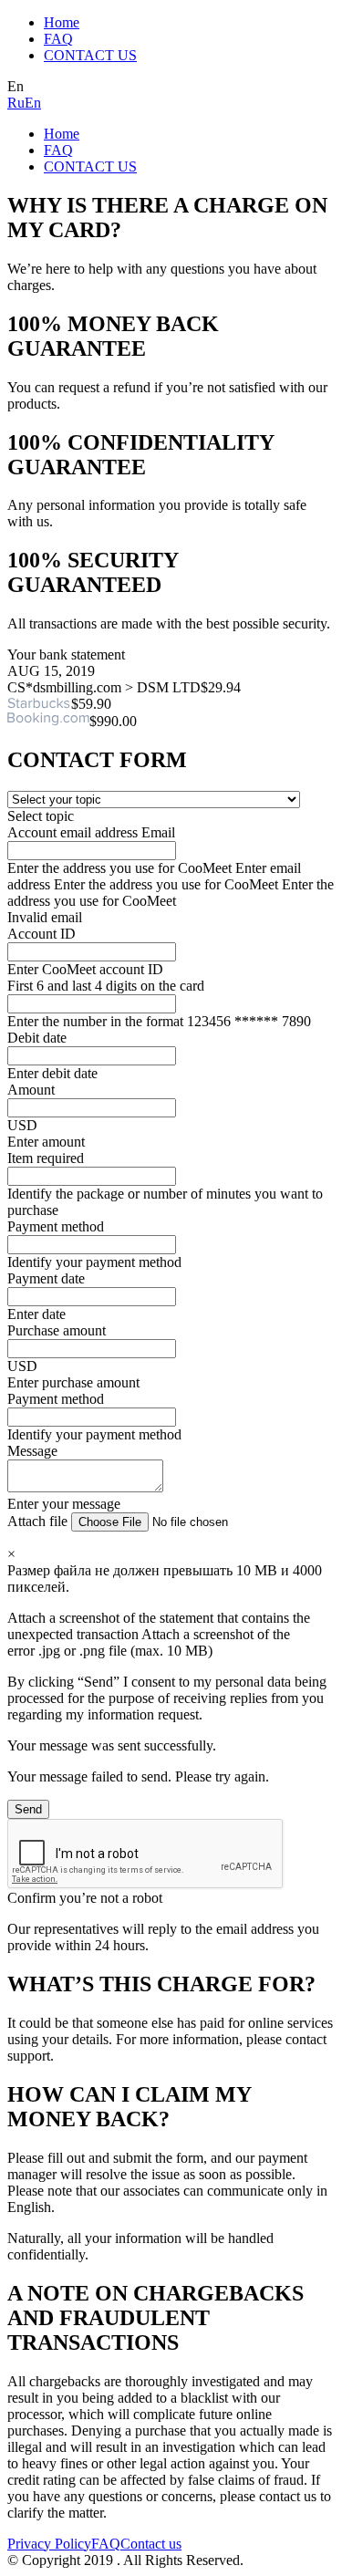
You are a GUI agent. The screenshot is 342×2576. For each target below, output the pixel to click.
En (33, 103)
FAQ (58, 39)
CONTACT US (90, 55)
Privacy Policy (49, 2544)
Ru (16, 103)
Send (28, 1809)
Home (62, 22)
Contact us (151, 2544)
